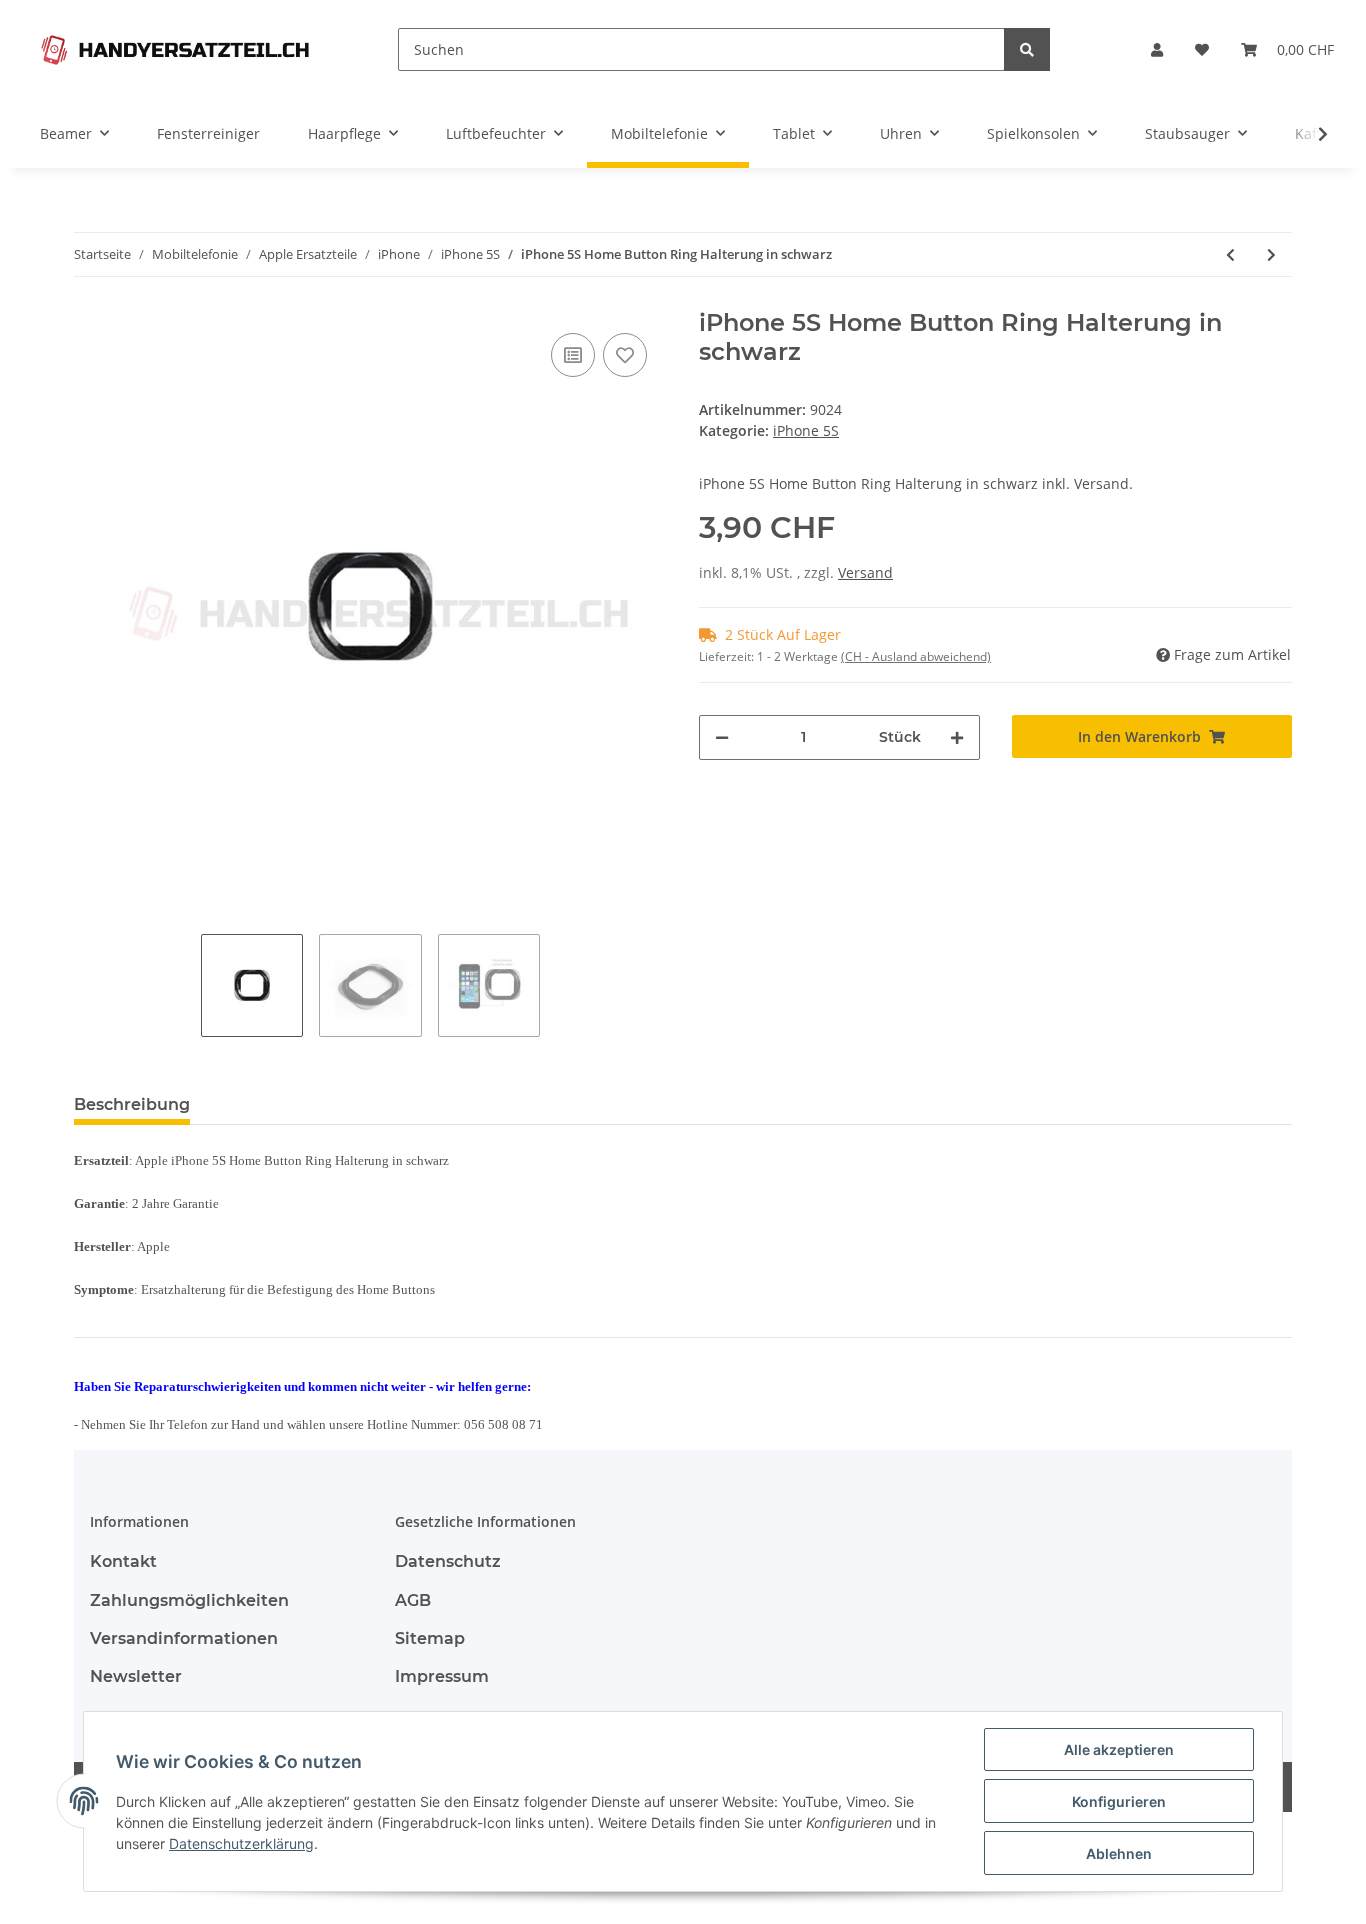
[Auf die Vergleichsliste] (573, 355)
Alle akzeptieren (1119, 1749)
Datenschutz (448, 1561)
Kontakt (123, 1561)
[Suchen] (1027, 49)
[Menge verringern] (722, 737)
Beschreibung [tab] (132, 1104)
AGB (413, 1600)
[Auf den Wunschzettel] (625, 355)
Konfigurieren (1119, 1801)
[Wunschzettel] (1202, 49)
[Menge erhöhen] (957, 737)
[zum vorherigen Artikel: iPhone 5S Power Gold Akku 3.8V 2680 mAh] (1230, 254)
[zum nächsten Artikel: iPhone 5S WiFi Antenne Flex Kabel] (1271, 254)
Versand (865, 572)
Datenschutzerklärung (241, 1843)
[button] (1157, 49)
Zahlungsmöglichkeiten (189, 1600)
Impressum (442, 1676)
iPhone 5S (806, 430)
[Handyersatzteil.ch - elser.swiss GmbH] (175, 49)
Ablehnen (1119, 1853)
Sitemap (430, 1638)
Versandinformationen (184, 1638)
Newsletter (136, 1676)
